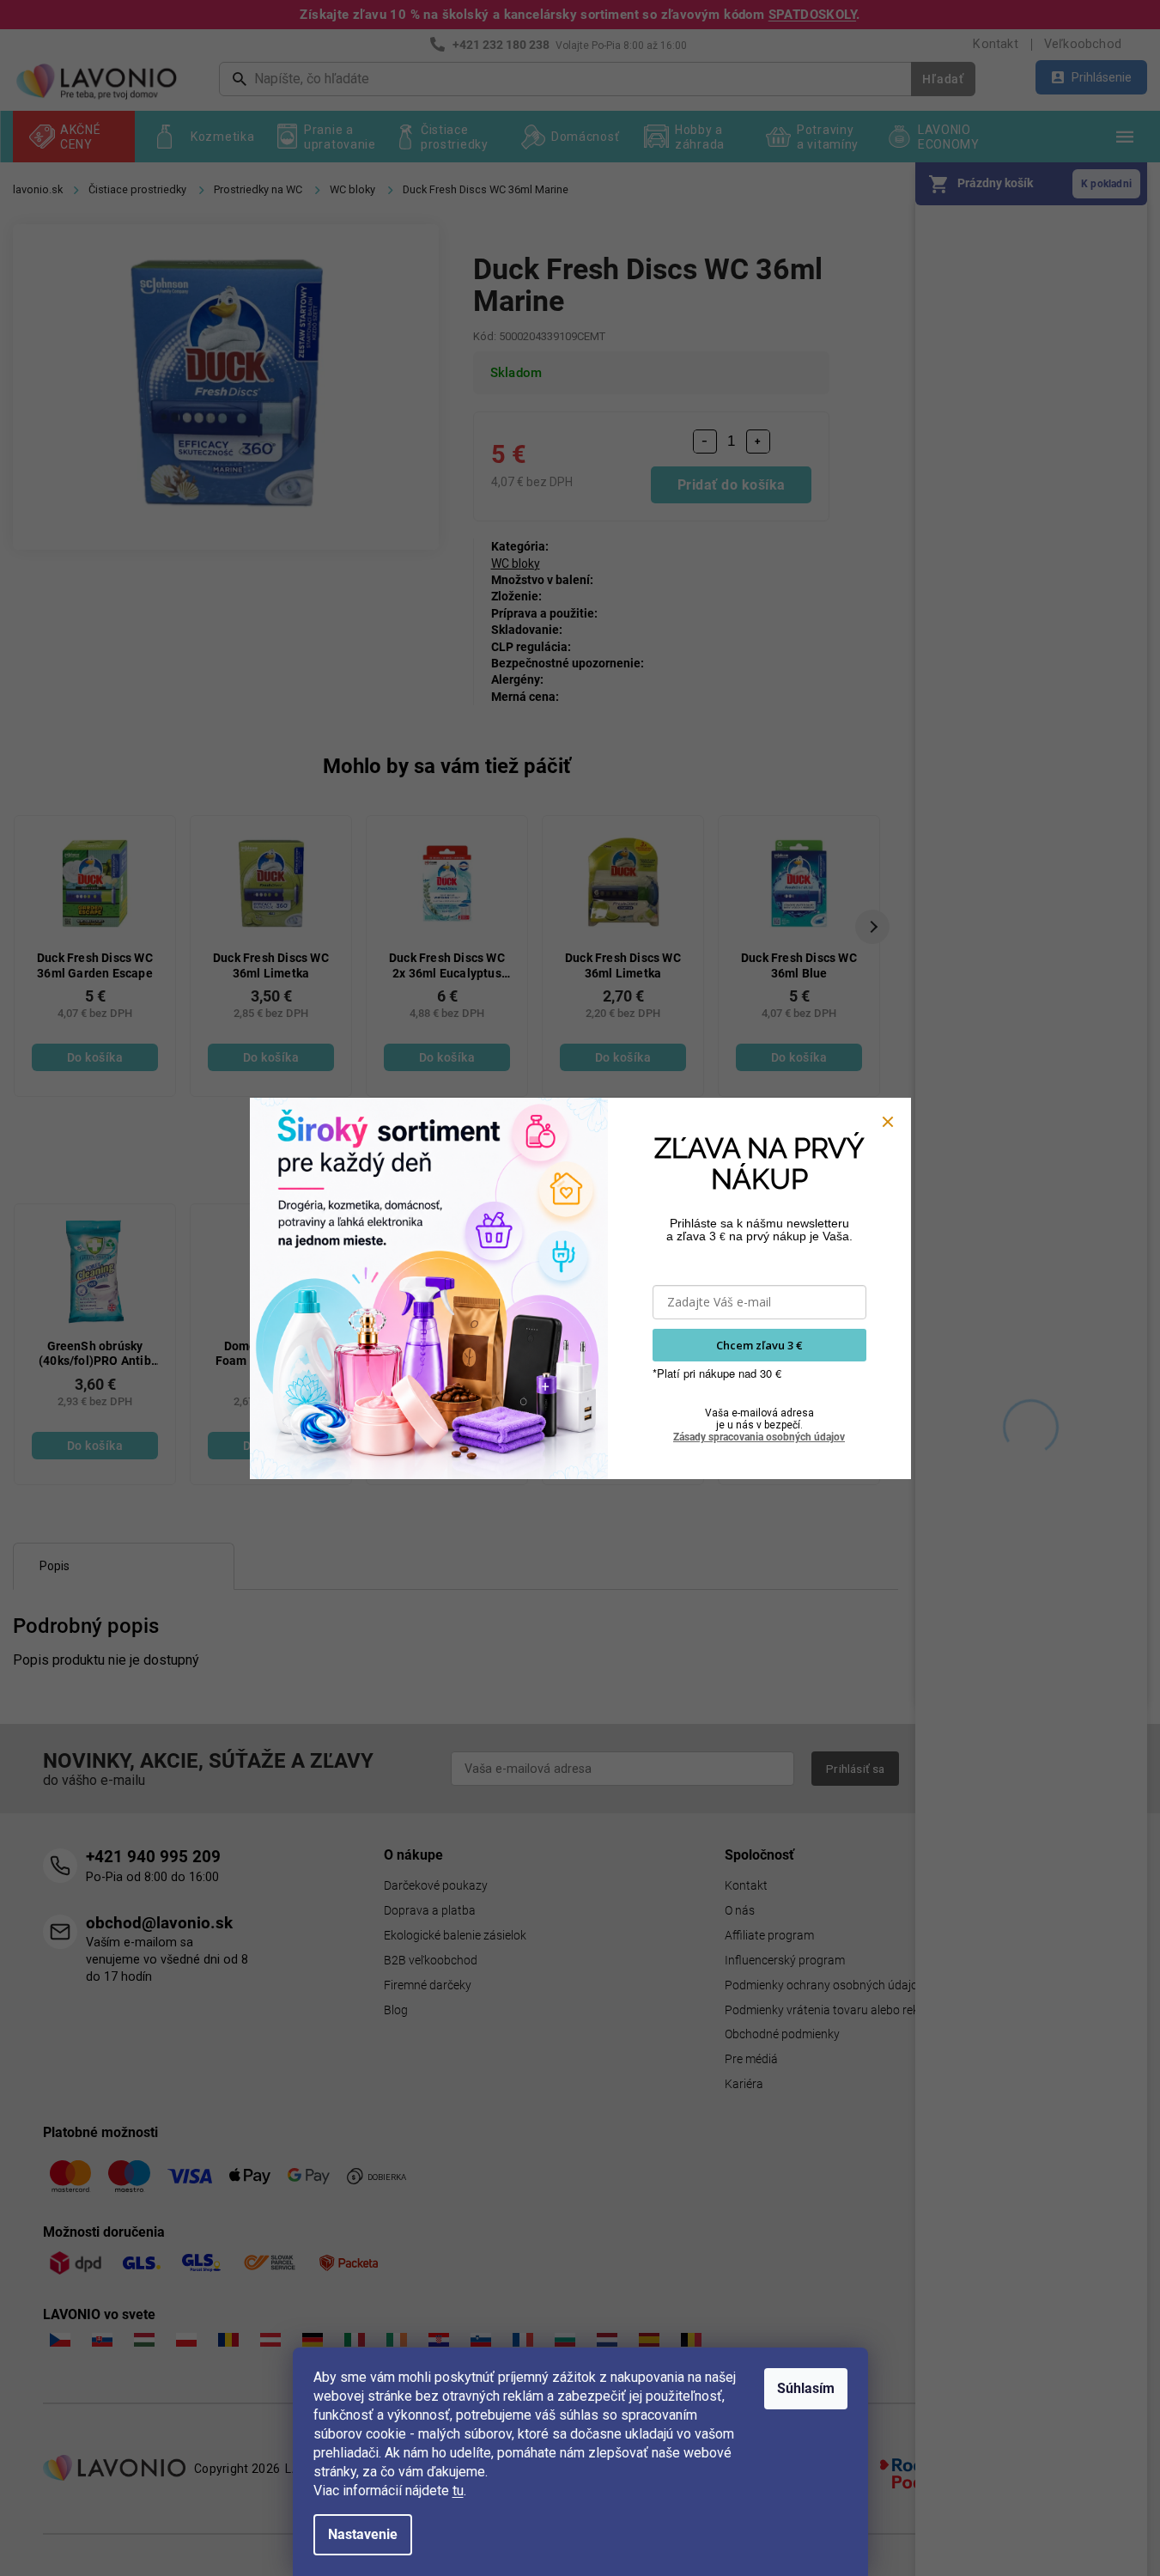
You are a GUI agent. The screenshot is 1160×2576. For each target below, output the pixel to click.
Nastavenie (363, 2534)
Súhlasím (806, 2388)
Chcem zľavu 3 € (759, 1345)
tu (458, 2491)
